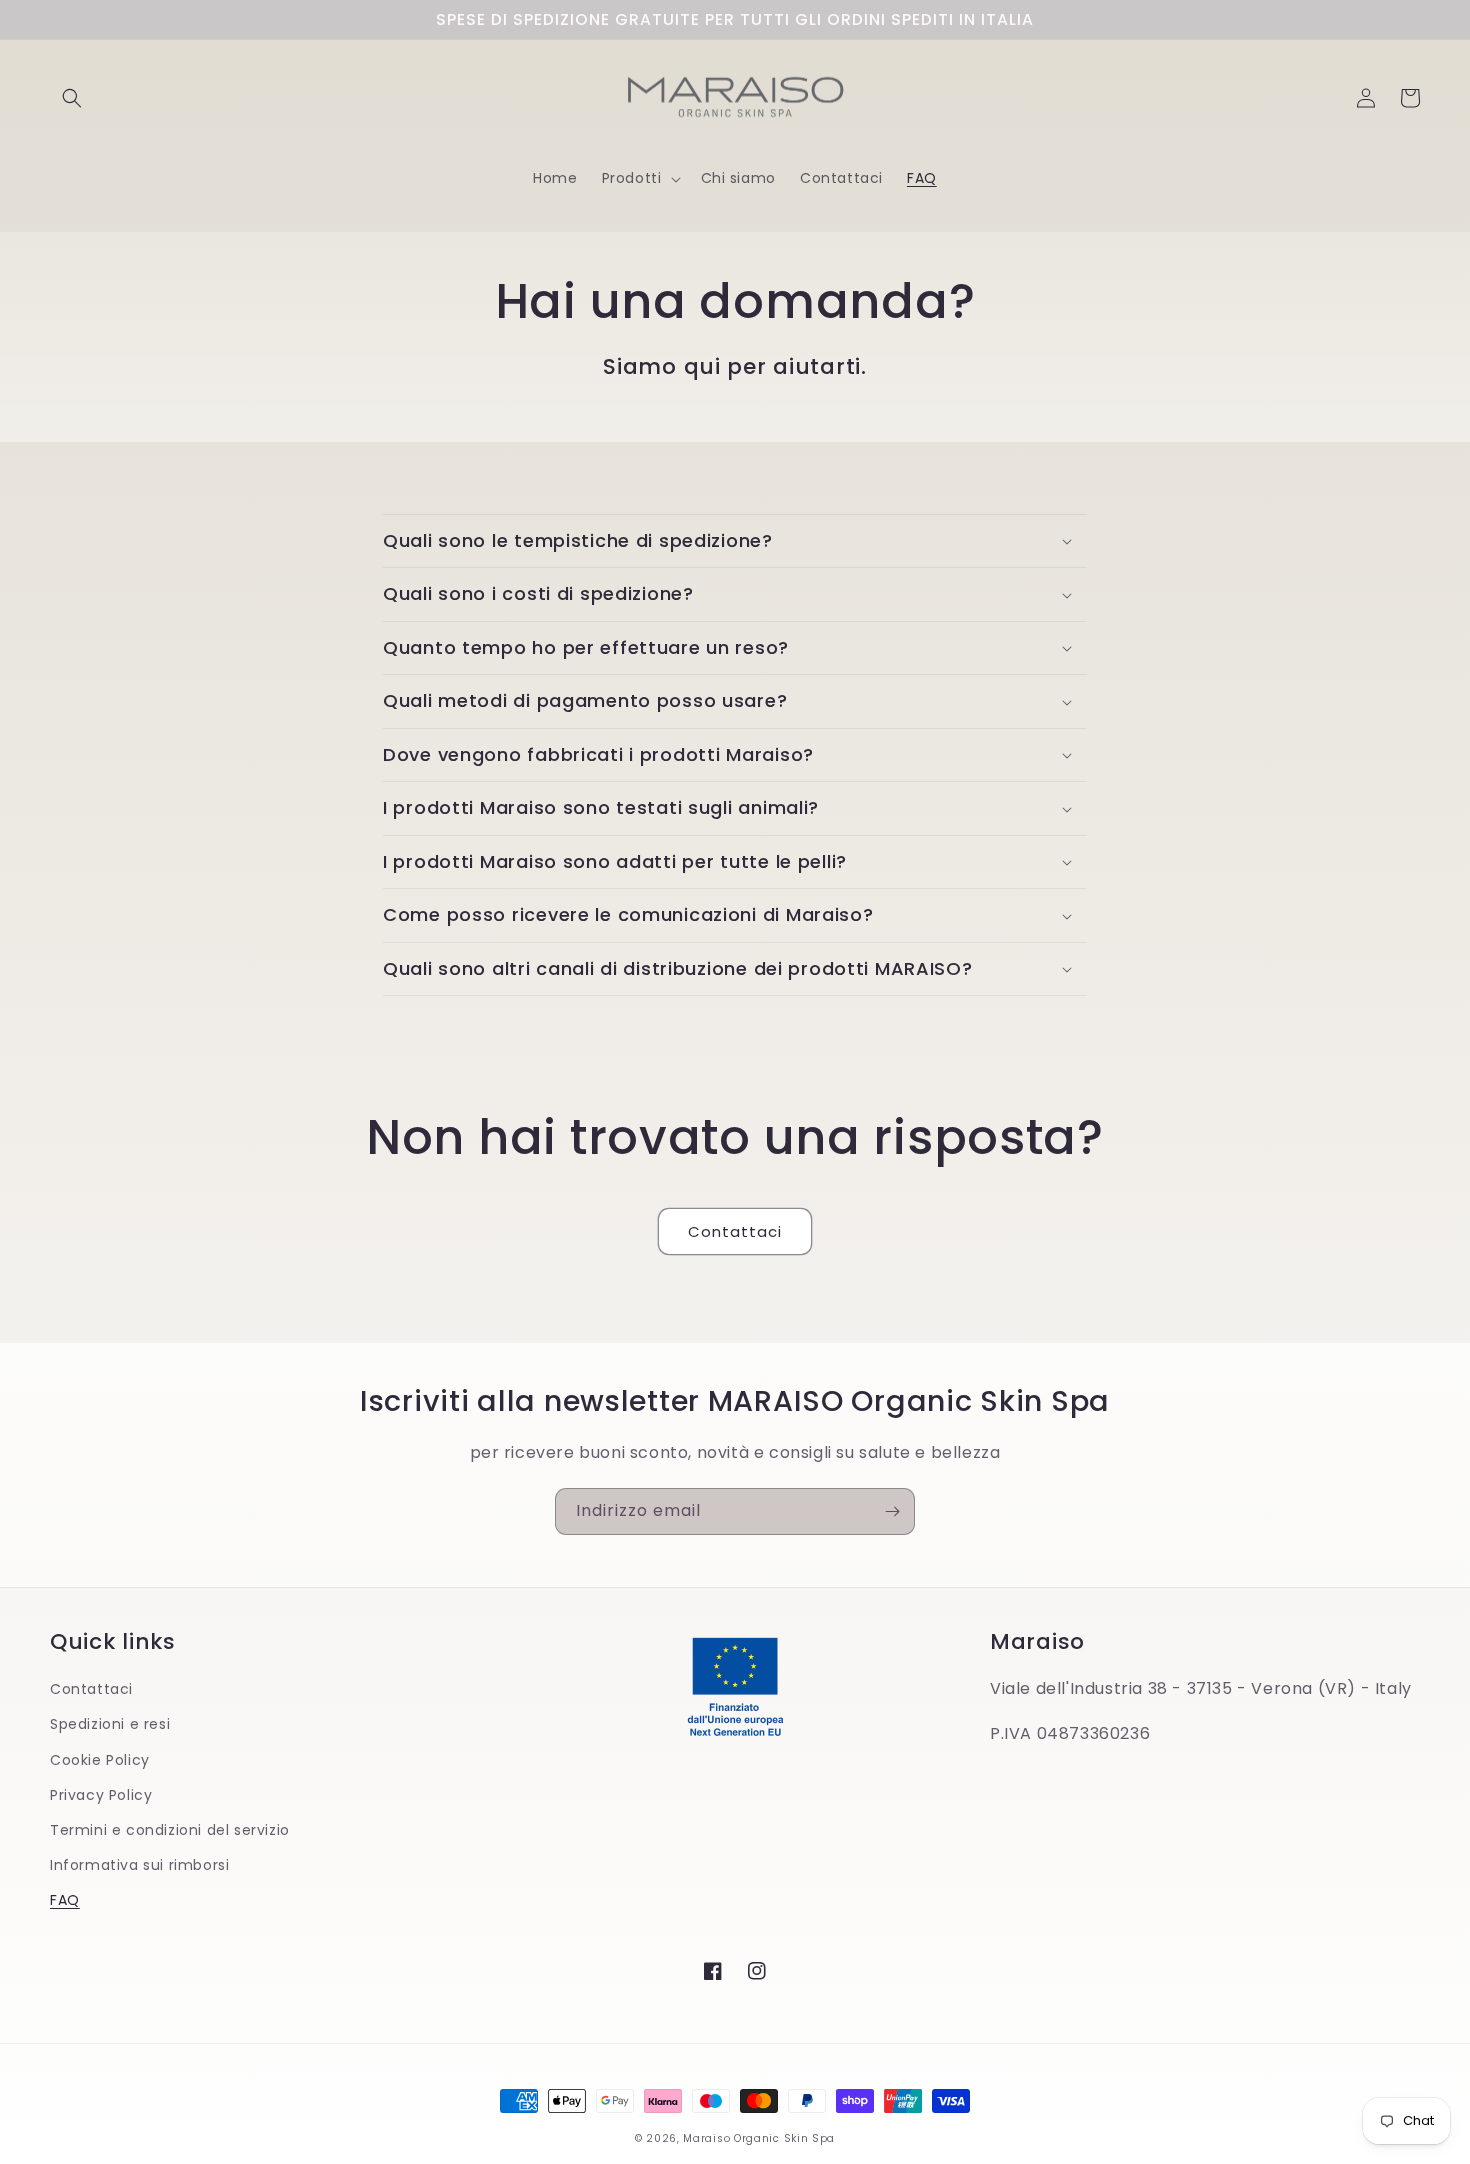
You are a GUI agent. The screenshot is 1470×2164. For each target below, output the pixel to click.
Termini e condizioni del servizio (170, 1830)
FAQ (65, 1900)
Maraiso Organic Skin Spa (759, 2138)
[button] (72, 98)
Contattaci (735, 1231)
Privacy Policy (101, 1795)
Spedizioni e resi (110, 1724)
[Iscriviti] (892, 1511)
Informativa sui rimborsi (139, 1865)
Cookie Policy (100, 1760)
